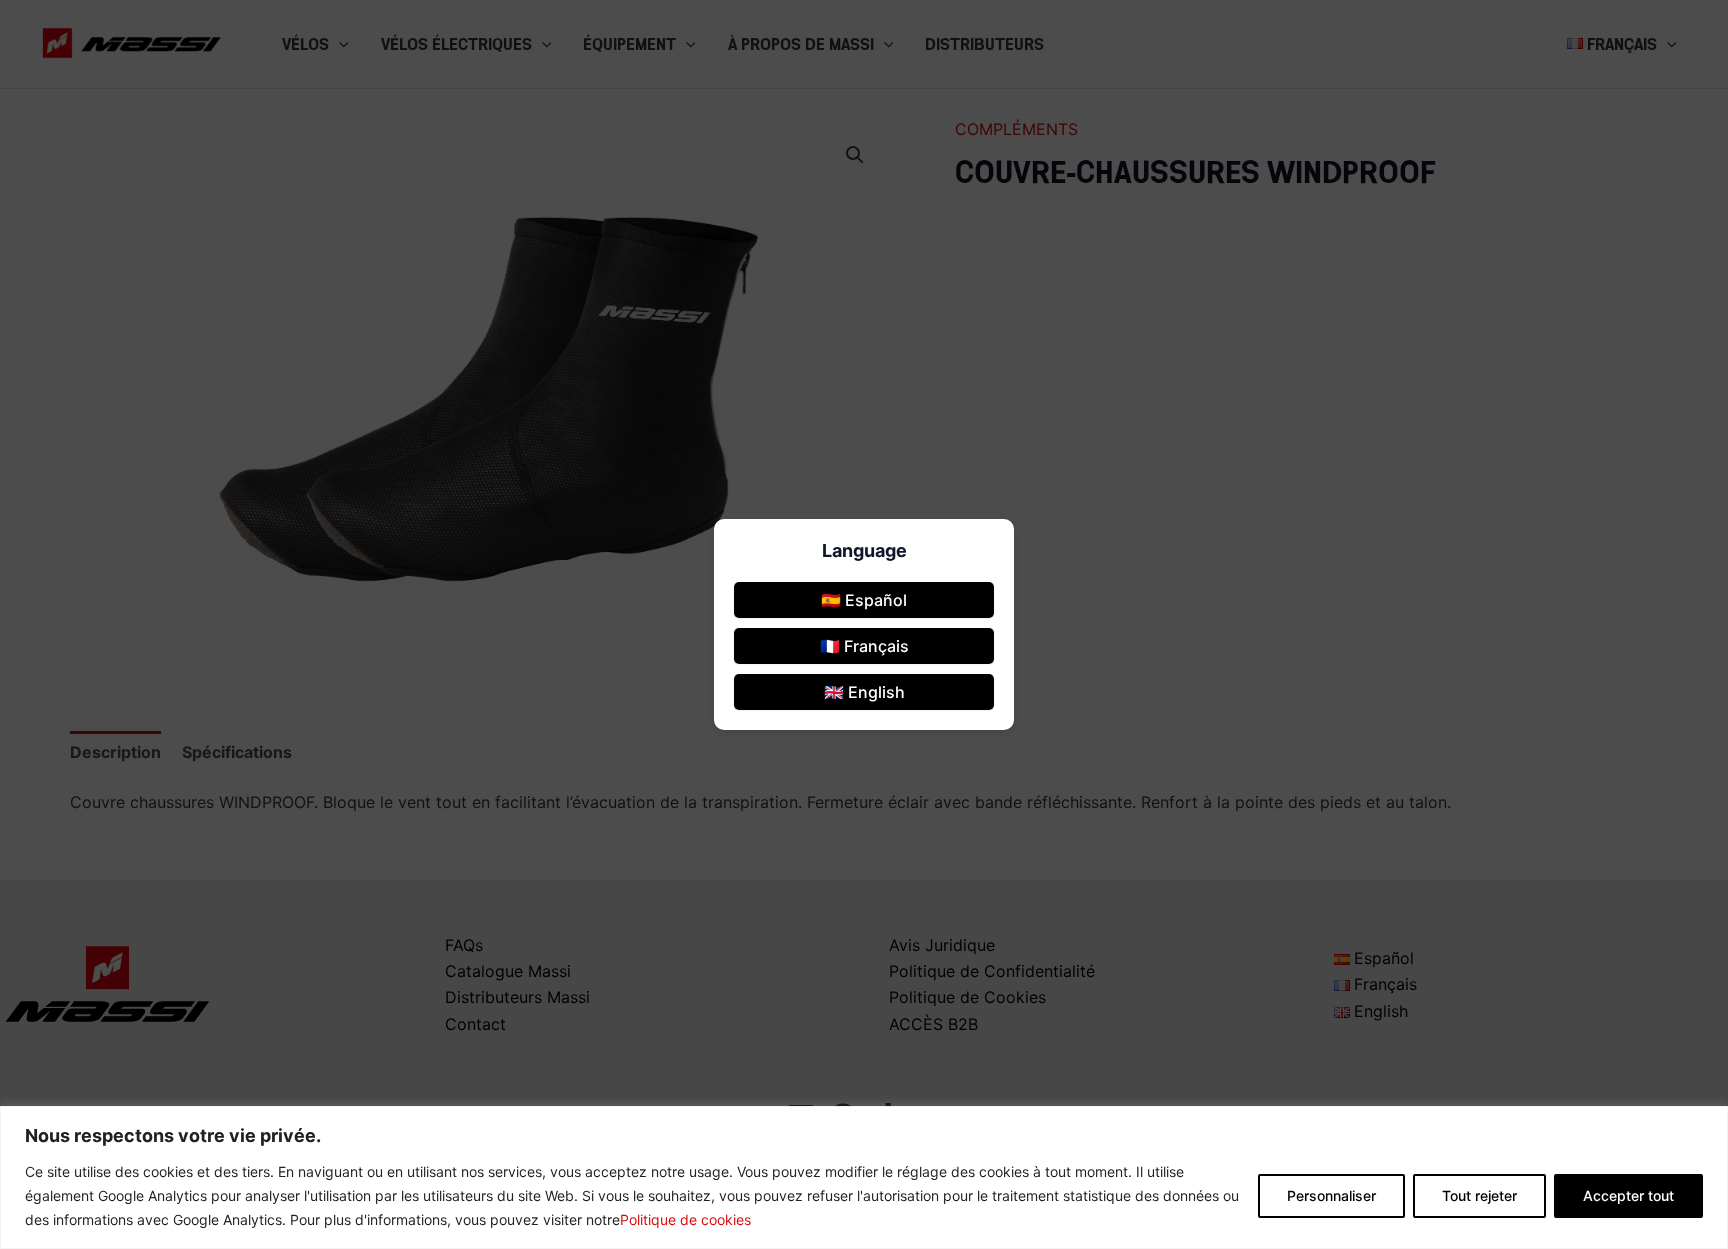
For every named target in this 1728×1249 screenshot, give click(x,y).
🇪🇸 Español (864, 600)
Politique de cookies (685, 1219)
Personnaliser (1331, 1195)
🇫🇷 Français (864, 646)
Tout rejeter (1479, 1195)
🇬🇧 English (864, 692)
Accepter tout (1628, 1195)
